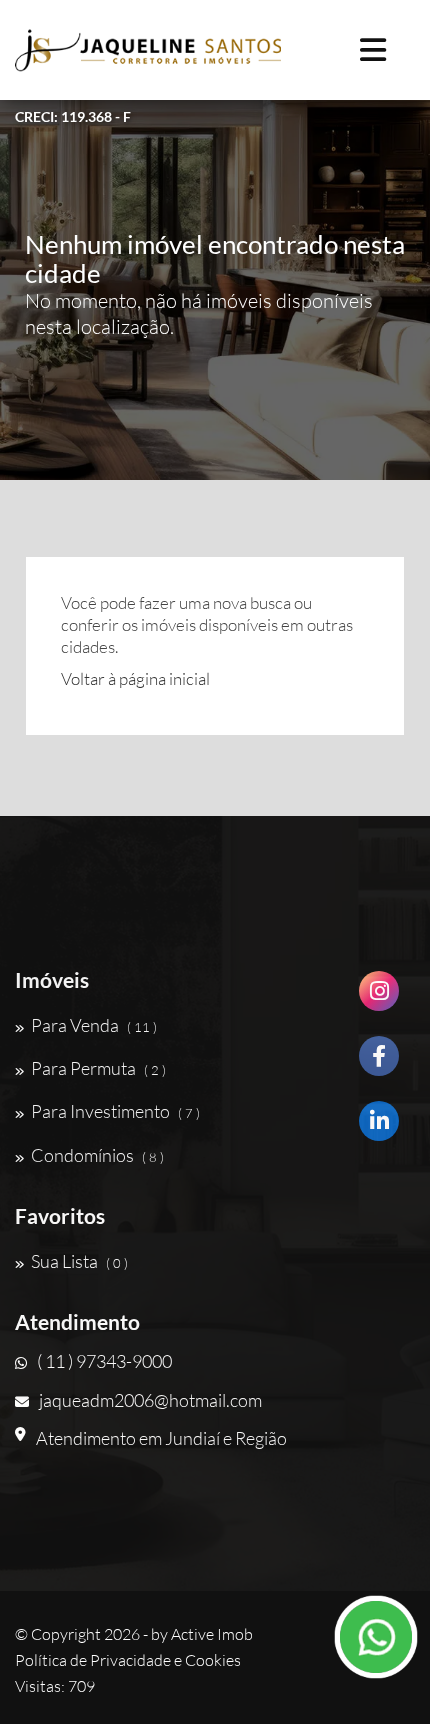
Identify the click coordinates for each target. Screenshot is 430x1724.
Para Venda (94, 1025)
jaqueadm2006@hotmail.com (150, 1400)
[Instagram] (379, 998)
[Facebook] (379, 1063)
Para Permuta (98, 1068)
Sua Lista (79, 1261)
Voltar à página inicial (135, 678)
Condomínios (97, 1155)
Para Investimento (115, 1111)
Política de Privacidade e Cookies (128, 1660)
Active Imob (212, 1634)
